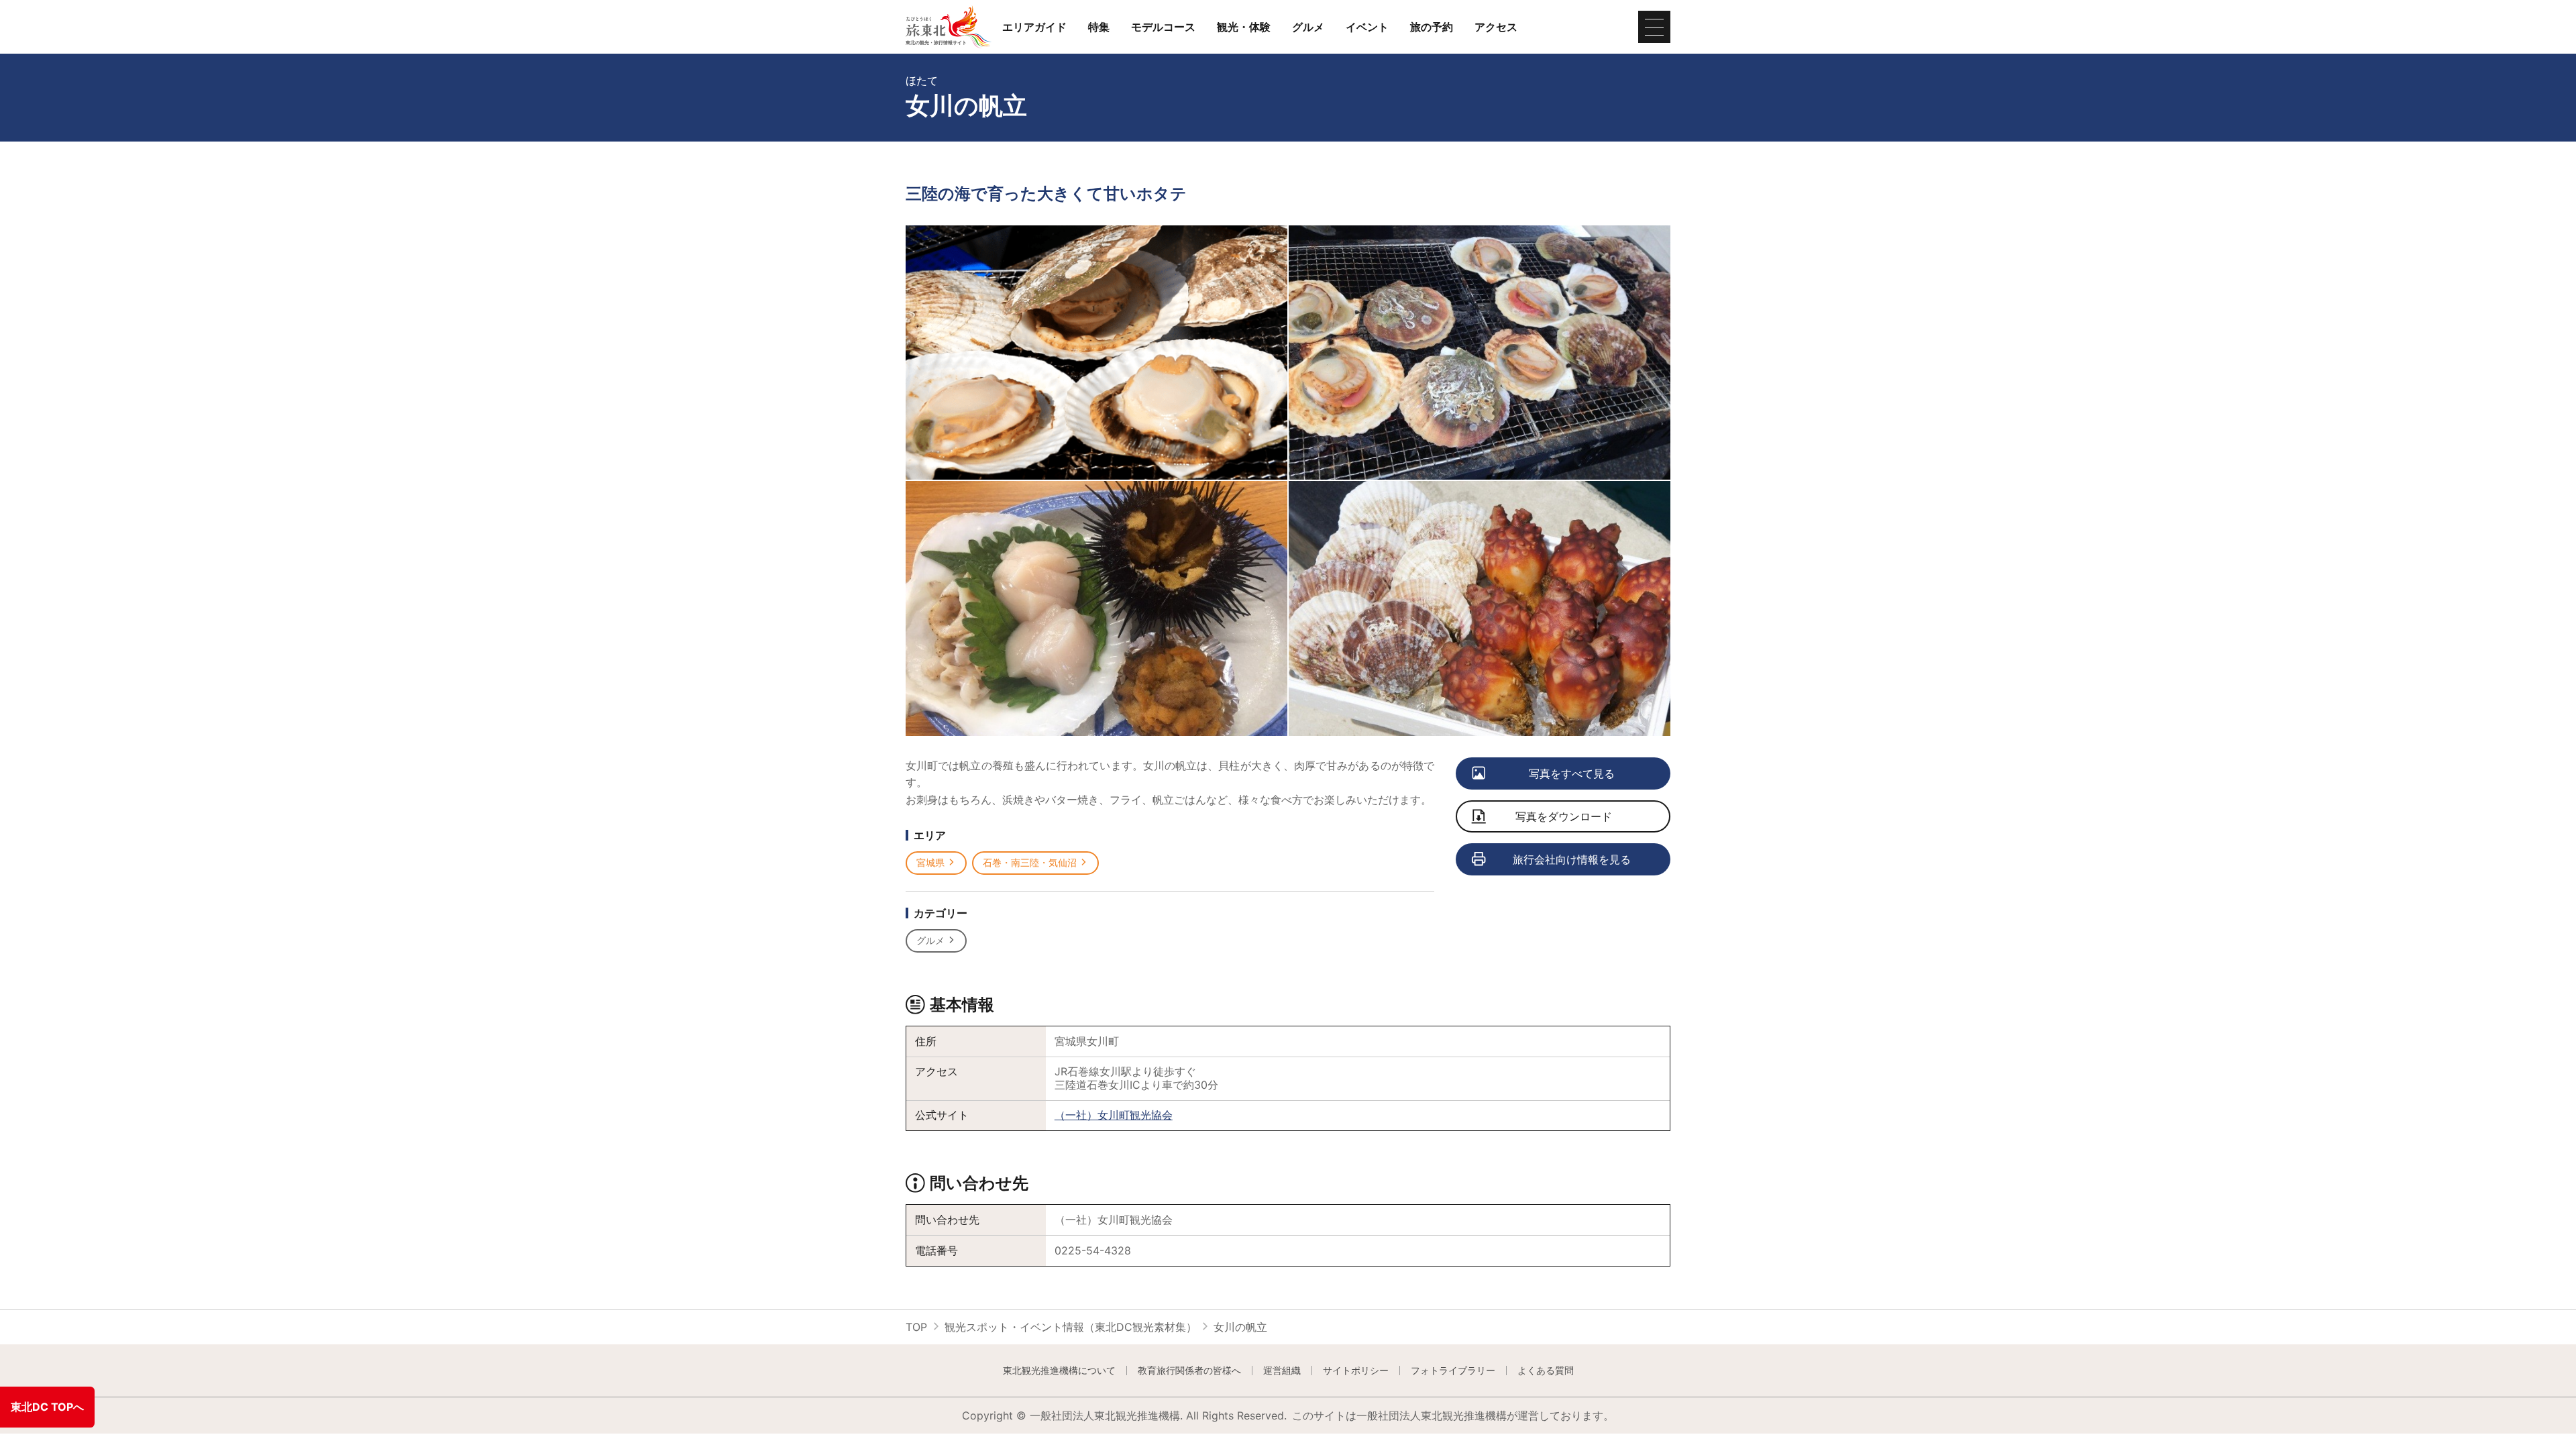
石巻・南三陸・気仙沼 (1030, 862)
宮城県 (930, 862)
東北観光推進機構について (1059, 1371)
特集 (1099, 27)
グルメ (1308, 27)
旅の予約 (1432, 27)
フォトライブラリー (1453, 1371)
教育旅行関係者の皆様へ (1189, 1371)
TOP (916, 1327)
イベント (1367, 27)
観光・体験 (1244, 27)
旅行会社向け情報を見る (1572, 859)
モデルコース (1163, 27)
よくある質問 (1546, 1371)
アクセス (1496, 27)
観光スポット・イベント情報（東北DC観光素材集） (1071, 1327)
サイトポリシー (1356, 1371)
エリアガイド (1034, 27)
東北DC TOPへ (47, 1407)
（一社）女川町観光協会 (1114, 1115)
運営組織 (1282, 1371)
